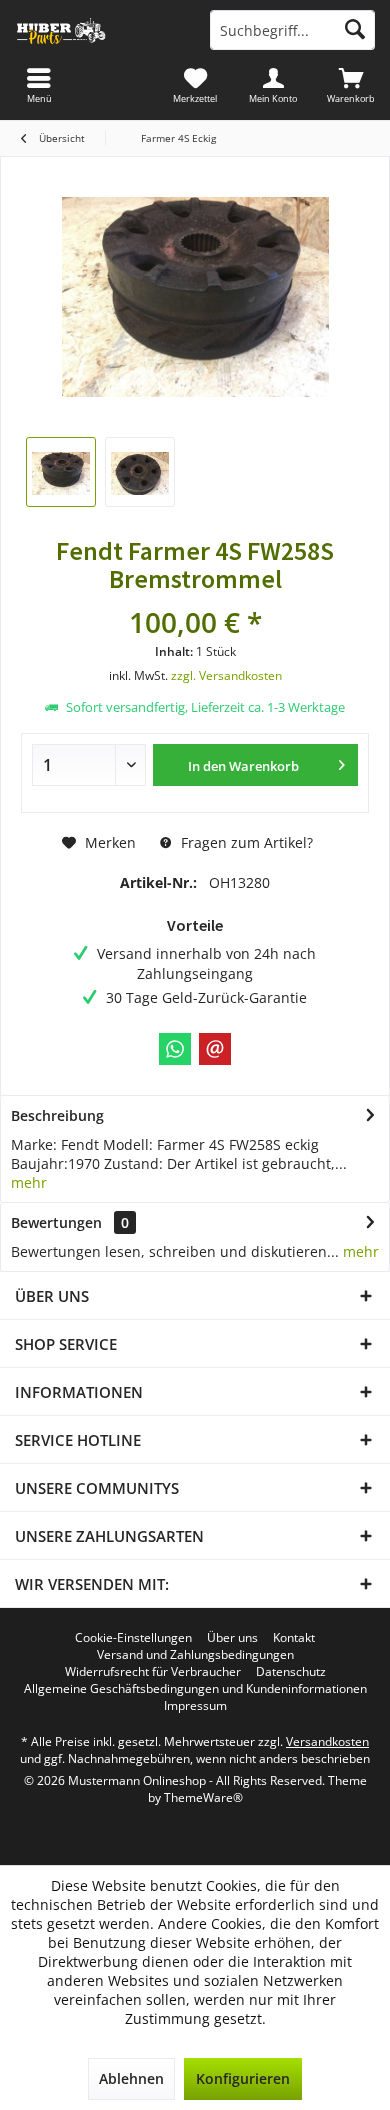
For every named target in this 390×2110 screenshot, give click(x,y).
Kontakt (294, 1638)
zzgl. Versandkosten (226, 675)
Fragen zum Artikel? (245, 842)
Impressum (195, 1706)
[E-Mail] (215, 1049)
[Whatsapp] (175, 1049)
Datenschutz (291, 1672)
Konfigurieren (243, 2078)
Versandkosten (327, 1741)
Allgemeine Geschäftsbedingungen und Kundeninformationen (195, 1689)
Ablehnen (131, 2078)
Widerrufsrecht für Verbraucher (153, 1672)
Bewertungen (56, 1222)
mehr (29, 1182)
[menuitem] (351, 85)
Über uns (232, 1638)
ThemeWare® (203, 1797)
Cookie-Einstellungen (133, 1638)
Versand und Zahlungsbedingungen (195, 1655)
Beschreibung (57, 1115)
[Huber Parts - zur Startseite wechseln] (97, 30)
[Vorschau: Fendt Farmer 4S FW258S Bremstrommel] (61, 472)
